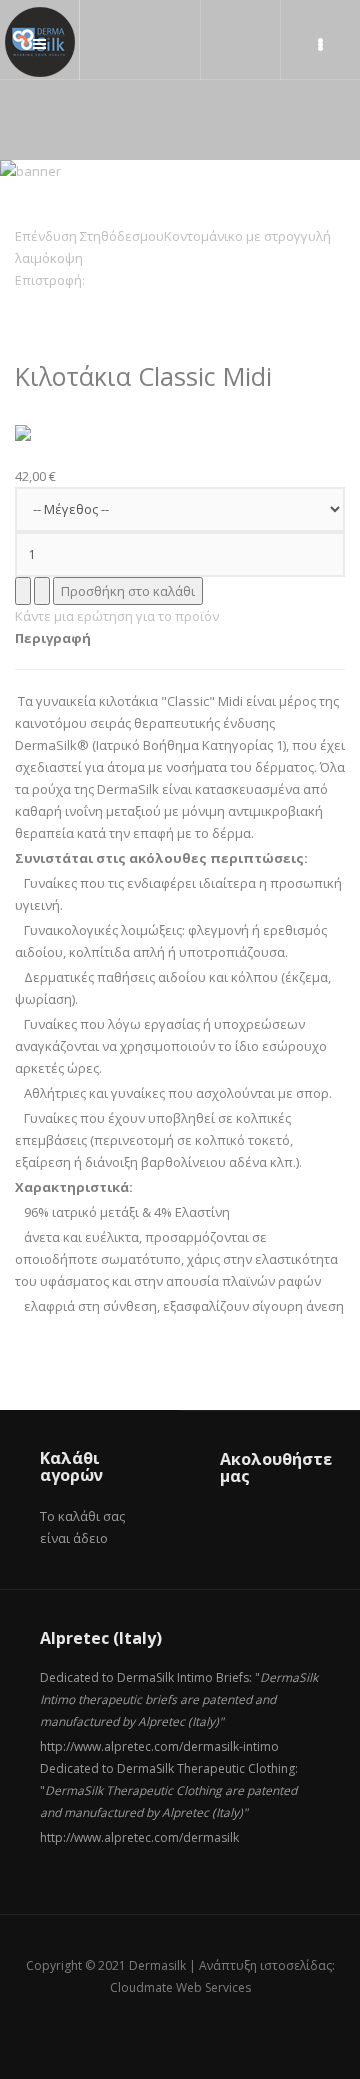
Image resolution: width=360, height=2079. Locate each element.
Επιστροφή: (50, 280)
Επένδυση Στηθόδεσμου (89, 236)
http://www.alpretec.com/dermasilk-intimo (159, 1746)
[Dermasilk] (40, 42)
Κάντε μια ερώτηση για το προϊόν (117, 616)
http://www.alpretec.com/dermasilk (139, 1837)
